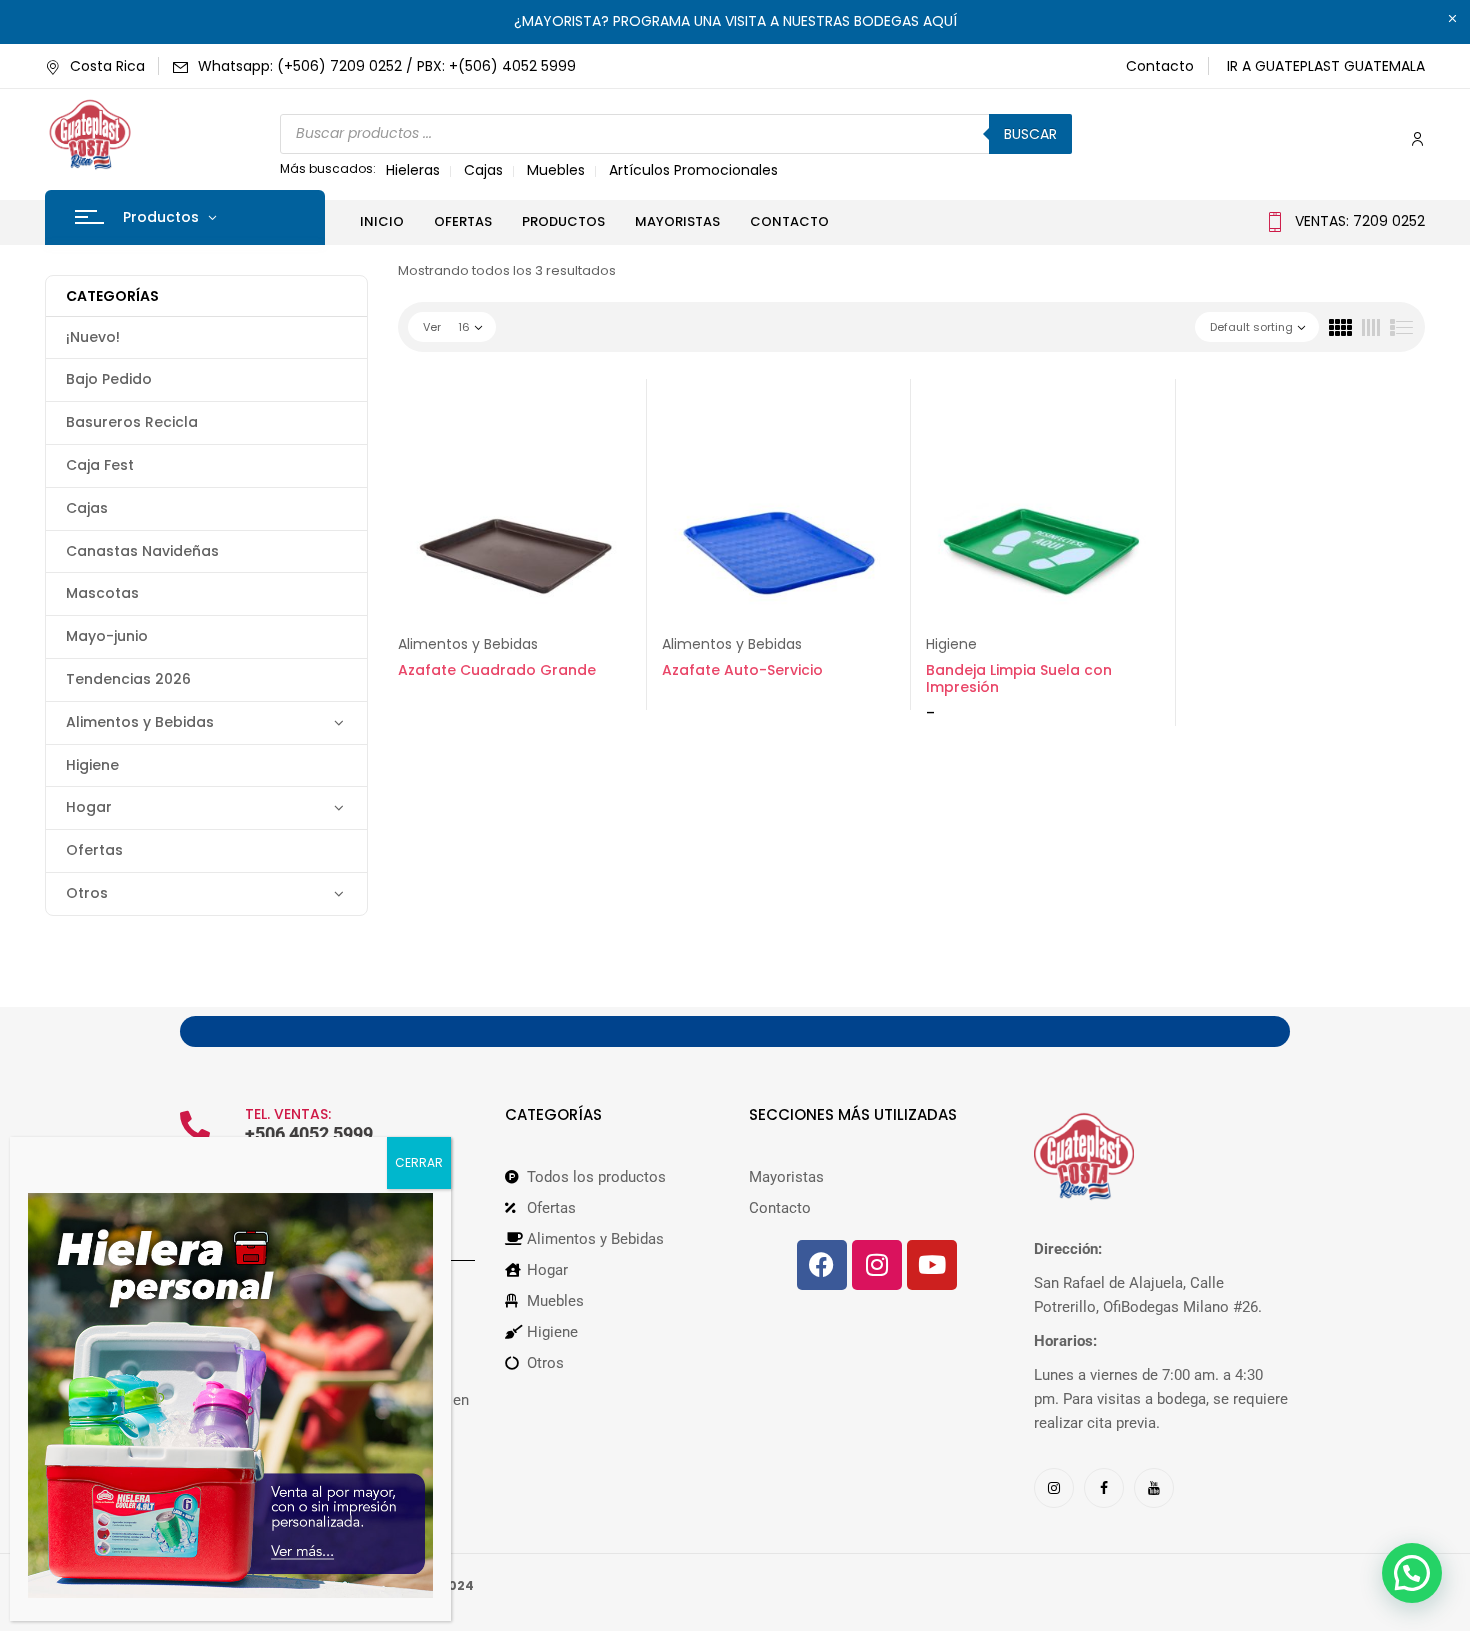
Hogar (89, 807)
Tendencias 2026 (128, 679)
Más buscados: (328, 168)
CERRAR (419, 1162)
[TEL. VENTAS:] (195, 1126)
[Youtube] (932, 1265)
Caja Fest (100, 465)
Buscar (1030, 134)
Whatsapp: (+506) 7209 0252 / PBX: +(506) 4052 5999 (387, 66)
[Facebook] (822, 1265)
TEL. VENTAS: (288, 1114)
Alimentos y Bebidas (140, 722)
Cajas (483, 170)
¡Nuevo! (93, 337)
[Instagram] (877, 1265)
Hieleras (413, 170)
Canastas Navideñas (142, 551)
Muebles (556, 170)
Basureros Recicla (132, 422)
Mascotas (102, 593)
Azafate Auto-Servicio (742, 670)
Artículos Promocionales (693, 170)
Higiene (92, 765)
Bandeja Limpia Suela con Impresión (1019, 678)
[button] (1412, 1573)
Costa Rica (107, 66)
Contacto (1160, 66)
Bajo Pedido (109, 379)
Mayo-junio (107, 636)
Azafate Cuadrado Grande (497, 670)
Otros (87, 893)
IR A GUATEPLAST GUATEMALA (1326, 66)
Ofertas (94, 850)
